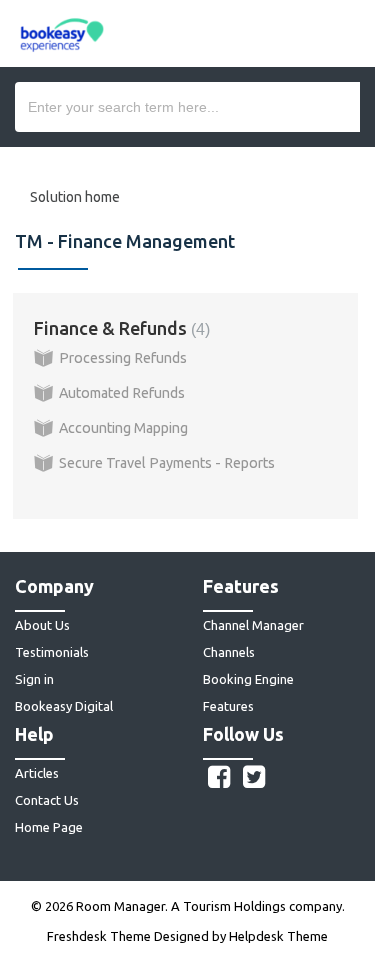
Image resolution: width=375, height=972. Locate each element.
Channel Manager (253, 625)
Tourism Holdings (234, 906)
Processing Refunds (123, 358)
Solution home (75, 197)
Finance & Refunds (119, 328)
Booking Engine (248, 679)
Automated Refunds (122, 393)
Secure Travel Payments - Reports (167, 463)
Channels (229, 652)
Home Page (49, 827)
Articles (37, 773)
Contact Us (47, 800)
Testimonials (52, 652)
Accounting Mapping (123, 428)
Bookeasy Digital (64, 706)
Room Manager (120, 906)
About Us (42, 625)
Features (228, 706)
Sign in (34, 679)
